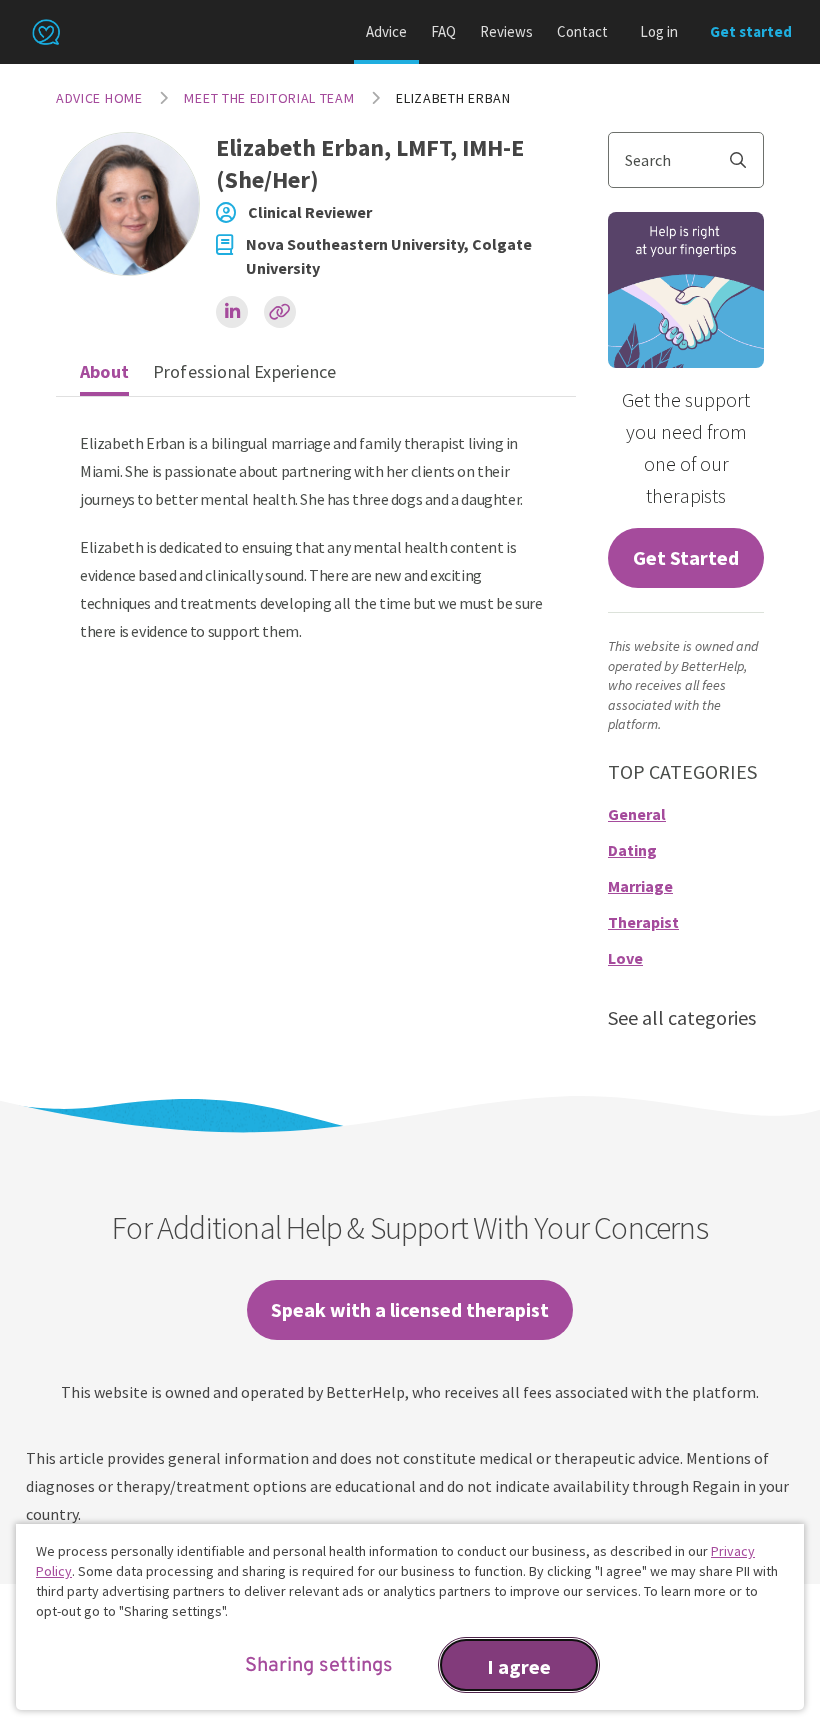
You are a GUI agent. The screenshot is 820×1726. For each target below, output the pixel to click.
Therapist (643, 922)
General (637, 814)
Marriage (640, 886)
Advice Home (99, 98)
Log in (659, 31)
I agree (519, 1666)
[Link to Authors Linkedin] (232, 312)
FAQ (443, 31)
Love (625, 958)
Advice (386, 31)
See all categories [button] (682, 1017)
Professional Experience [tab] (244, 371)
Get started (751, 31)
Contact (582, 31)
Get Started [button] (686, 557)
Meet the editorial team (269, 98)
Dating (632, 850)
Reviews (506, 31)
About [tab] (104, 371)
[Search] (746, 160)
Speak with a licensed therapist (410, 1309)
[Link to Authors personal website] (280, 312)
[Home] (46, 32)
